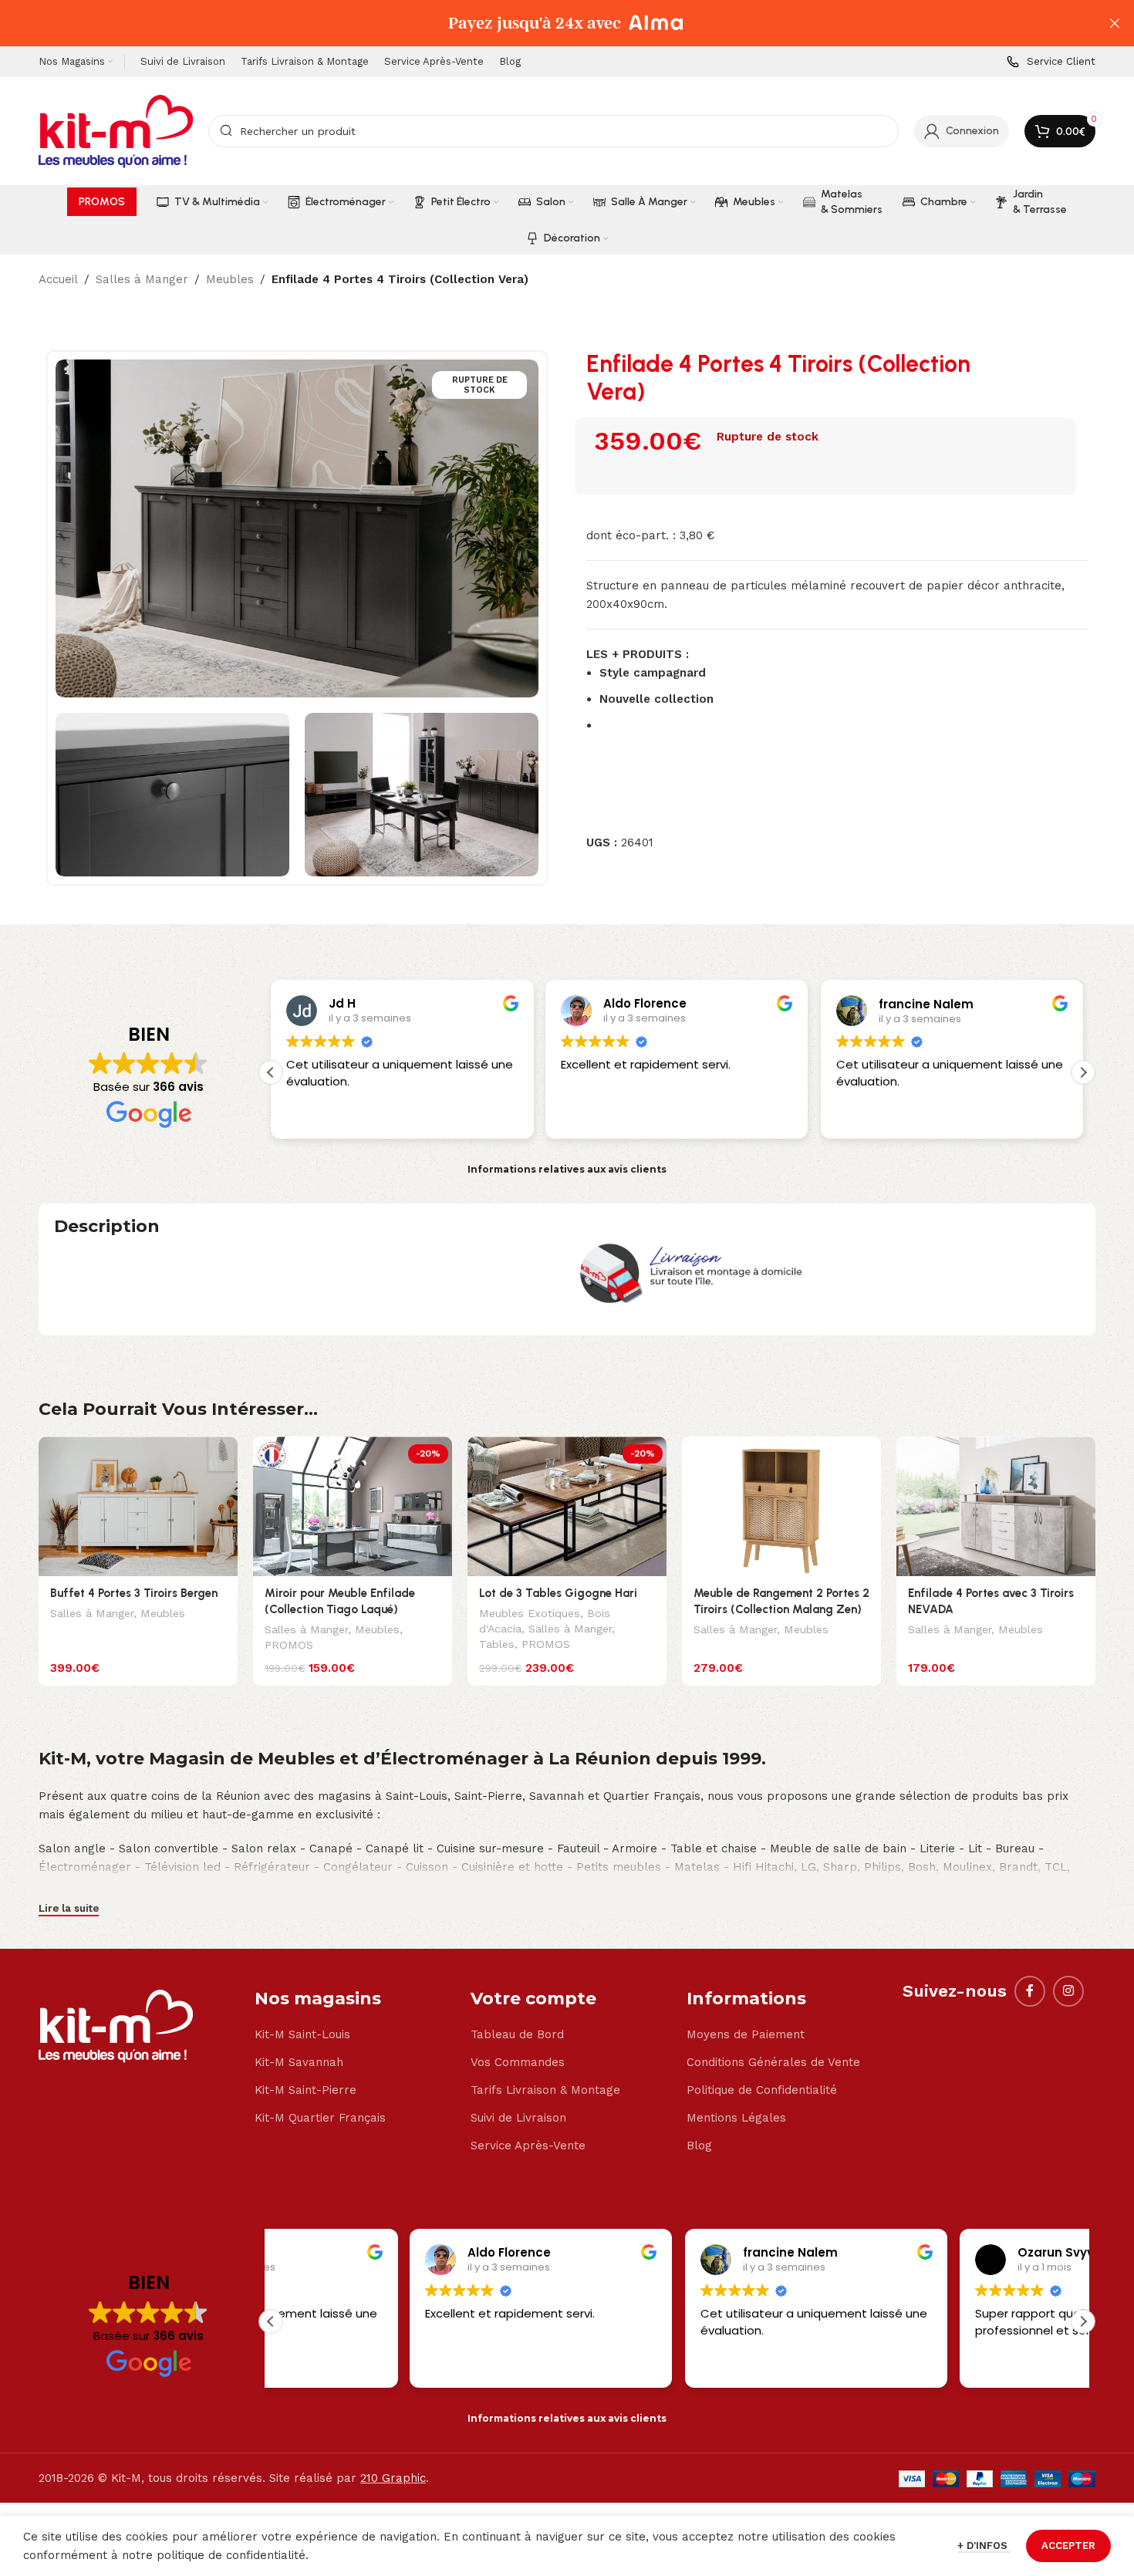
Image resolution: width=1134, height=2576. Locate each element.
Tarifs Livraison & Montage (545, 2090)
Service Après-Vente (528, 2146)
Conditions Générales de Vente (773, 2062)
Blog (699, 2146)
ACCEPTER (1068, 2546)
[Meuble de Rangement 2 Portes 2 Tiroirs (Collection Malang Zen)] (781, 1506)
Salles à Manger (142, 279)
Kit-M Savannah (299, 2062)
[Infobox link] (1051, 62)
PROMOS (289, 1645)
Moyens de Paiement (746, 2034)
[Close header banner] (1115, 23)
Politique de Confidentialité (762, 2090)
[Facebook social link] (1030, 1991)
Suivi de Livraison (518, 2118)
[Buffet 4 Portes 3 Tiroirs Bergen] (138, 1506)
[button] (1083, 1072)
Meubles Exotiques (530, 1613)
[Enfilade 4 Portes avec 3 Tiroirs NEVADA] (996, 1506)
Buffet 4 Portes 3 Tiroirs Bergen (134, 1593)
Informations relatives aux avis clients (567, 1169)
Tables (497, 1644)
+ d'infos (984, 2546)
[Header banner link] (544, 23)
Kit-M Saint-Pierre (305, 2090)
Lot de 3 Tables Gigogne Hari (558, 1593)
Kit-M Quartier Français (320, 2118)
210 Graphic (393, 2478)
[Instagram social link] (1068, 1991)
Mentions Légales (736, 2118)
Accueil (58, 279)
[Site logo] (116, 130)
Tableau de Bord (517, 2034)
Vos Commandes (518, 2062)
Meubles (230, 279)
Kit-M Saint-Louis (302, 2034)
